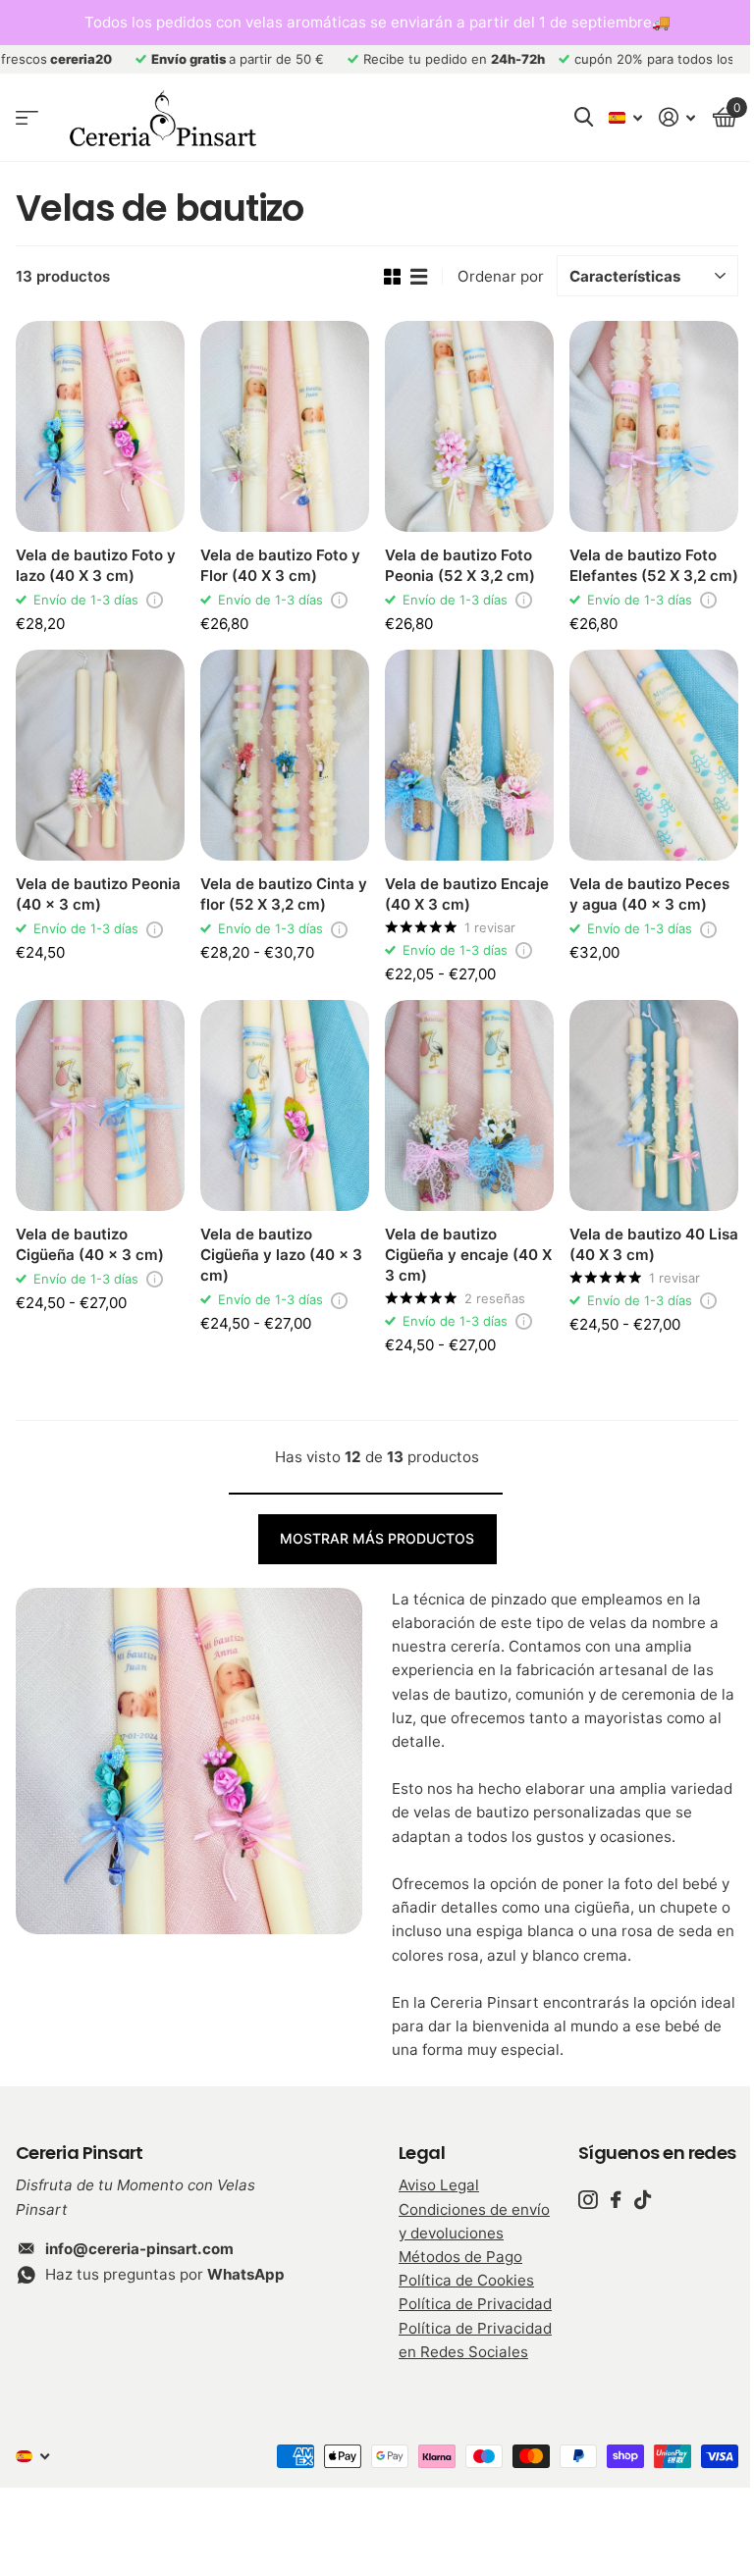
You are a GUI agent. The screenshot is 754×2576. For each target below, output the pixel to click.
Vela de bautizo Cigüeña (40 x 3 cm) (90, 1244)
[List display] (419, 277)
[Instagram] (588, 2200)
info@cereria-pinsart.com (139, 2249)
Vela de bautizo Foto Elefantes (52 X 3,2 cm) (654, 565)
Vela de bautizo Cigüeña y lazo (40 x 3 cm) (281, 1255)
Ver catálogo (27, 118)
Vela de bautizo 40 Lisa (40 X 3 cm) (654, 1244)
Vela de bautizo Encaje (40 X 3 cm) (467, 894)
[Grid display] (392, 277)
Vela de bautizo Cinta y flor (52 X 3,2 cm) (284, 894)
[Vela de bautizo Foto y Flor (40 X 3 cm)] (285, 426)
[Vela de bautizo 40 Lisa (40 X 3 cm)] (654, 1105)
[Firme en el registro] (677, 117)
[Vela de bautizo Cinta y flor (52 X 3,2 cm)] (285, 755)
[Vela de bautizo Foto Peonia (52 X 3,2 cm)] (469, 426)
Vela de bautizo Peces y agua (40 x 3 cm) (649, 894)
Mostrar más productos (377, 1538)
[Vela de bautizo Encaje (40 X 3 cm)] (469, 755)
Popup (155, 600)
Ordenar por (501, 276)
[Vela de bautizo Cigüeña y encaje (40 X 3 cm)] (469, 1105)
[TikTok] (643, 2200)
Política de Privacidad (475, 2304)
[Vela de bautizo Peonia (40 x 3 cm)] (100, 755)
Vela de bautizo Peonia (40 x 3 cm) (98, 894)
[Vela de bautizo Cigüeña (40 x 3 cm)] (100, 1105)
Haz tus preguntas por (165, 2274)
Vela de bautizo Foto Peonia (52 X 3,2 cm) (460, 565)
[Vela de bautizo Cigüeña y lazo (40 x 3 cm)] (285, 1105)
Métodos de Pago (460, 2257)
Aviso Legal (439, 2185)
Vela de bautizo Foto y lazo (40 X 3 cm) (96, 565)
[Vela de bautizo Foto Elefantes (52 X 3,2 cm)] (654, 426)
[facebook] (616, 2200)
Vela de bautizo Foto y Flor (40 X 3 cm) (280, 565)
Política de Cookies (466, 2280)
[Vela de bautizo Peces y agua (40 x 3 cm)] (654, 755)
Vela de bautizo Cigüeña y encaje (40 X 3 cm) (468, 1255)
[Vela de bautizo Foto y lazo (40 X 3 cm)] (100, 426)
